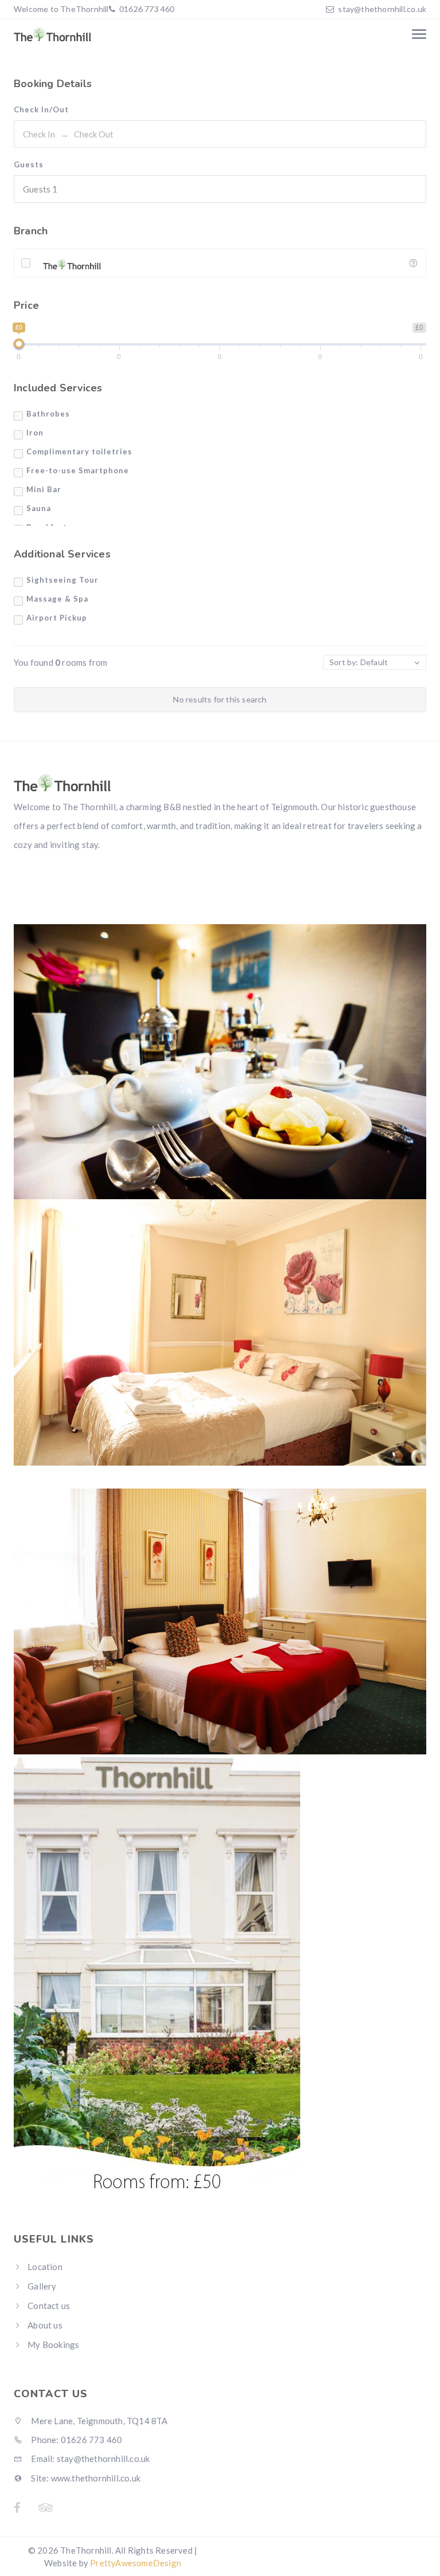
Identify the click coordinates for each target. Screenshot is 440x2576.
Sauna (39, 508)
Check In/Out (41, 109)
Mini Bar (44, 489)
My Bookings (53, 2345)
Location (45, 2267)
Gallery (42, 2286)
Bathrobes (48, 414)
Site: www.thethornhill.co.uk (85, 2478)
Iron (35, 433)
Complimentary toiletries (79, 451)
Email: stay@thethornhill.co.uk (89, 2459)
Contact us (49, 2306)
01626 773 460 (146, 9)
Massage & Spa (57, 599)
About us (45, 2325)
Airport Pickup (57, 618)
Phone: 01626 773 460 (76, 2440)
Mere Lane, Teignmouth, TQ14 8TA (98, 2421)
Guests (29, 164)
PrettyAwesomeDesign (135, 2563)
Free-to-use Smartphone (78, 470)
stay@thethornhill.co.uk (382, 9)
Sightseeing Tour (62, 580)
